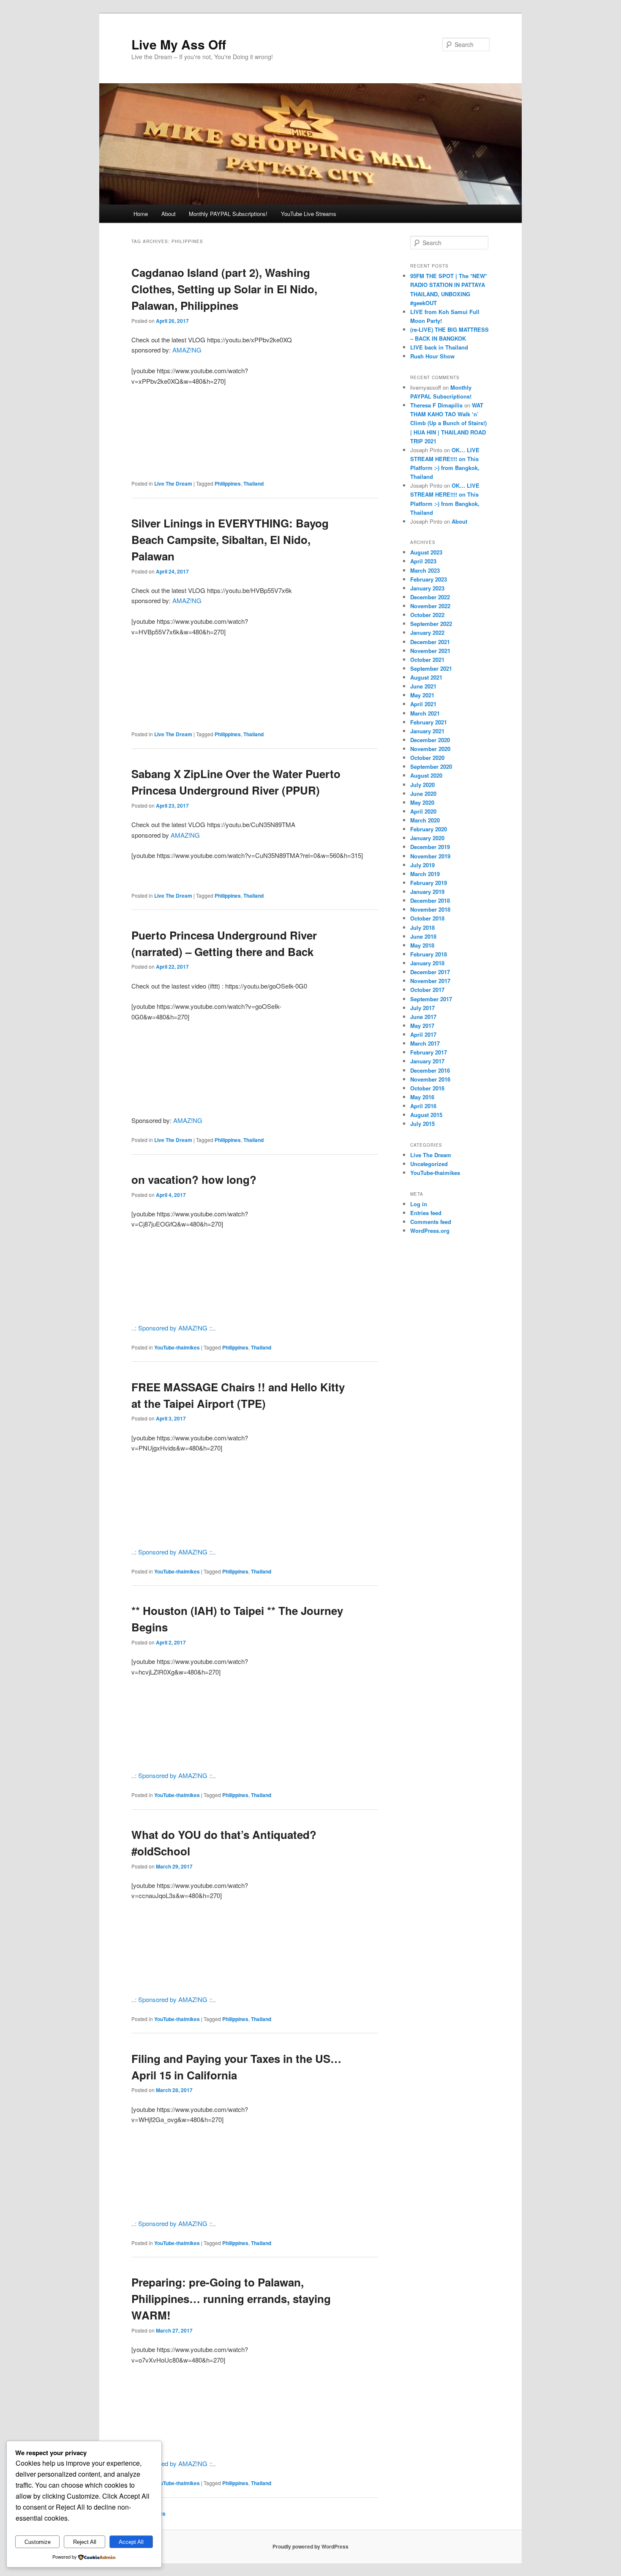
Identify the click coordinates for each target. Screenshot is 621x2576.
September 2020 (431, 766)
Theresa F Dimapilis (436, 405)
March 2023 (425, 570)
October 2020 (427, 758)
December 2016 (430, 1070)
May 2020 (422, 802)
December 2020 (430, 740)
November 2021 (430, 651)
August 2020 (426, 775)
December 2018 (430, 900)
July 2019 (422, 865)
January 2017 (427, 1061)
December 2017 (430, 972)
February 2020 (429, 829)
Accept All (131, 2542)
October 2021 (427, 660)
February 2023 (429, 579)
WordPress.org (430, 1231)
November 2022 (430, 606)
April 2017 (423, 1034)
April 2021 (423, 704)
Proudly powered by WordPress (310, 2546)
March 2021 (425, 713)
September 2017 (431, 999)
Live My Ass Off (179, 44)
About (169, 214)
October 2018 (427, 918)
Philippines (228, 484)
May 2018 (422, 945)
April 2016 (423, 1106)
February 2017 (429, 1052)
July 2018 (422, 927)
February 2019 (429, 883)
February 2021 (429, 722)
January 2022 (427, 632)
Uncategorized (429, 1164)
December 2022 (430, 597)
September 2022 (431, 624)
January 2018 (427, 963)
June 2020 (423, 794)
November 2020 (430, 749)
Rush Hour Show (432, 356)
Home (141, 214)
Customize (38, 2542)
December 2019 (430, 847)
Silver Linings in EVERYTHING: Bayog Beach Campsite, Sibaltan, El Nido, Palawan (230, 540)
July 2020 (422, 785)
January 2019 (427, 892)
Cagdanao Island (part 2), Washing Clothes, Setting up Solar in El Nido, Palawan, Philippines (224, 289)
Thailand (253, 484)
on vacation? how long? (194, 1179)
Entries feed (426, 1213)
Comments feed (431, 1222)
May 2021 (422, 695)
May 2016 (422, 1097)
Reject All (85, 2542)
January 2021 (427, 731)
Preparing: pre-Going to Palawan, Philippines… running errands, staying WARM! (231, 2299)
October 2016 (427, 1088)
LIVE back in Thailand (439, 347)
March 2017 (425, 1043)
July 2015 (422, 1124)
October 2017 (427, 990)
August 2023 (426, 552)
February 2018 (429, 954)
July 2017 (422, 1008)
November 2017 (430, 981)
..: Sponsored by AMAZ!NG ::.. (174, 1328)
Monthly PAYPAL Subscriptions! (228, 214)
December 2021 (430, 642)
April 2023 (423, 561)
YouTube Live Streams (309, 214)
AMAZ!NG (187, 350)
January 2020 (427, 838)
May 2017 (422, 1026)
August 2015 (426, 1115)
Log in (419, 1204)
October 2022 (427, 615)
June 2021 (423, 686)
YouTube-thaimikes (177, 1347)
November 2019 (430, 856)
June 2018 (423, 936)
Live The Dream (173, 484)
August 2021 (426, 677)
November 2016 (430, 1079)
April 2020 (423, 811)
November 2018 (430, 909)
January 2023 (427, 588)
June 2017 (423, 1017)
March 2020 (425, 820)
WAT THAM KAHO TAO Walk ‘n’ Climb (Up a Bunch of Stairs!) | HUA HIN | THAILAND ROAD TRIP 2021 (448, 423)
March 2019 (425, 874)
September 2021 (431, 668)
